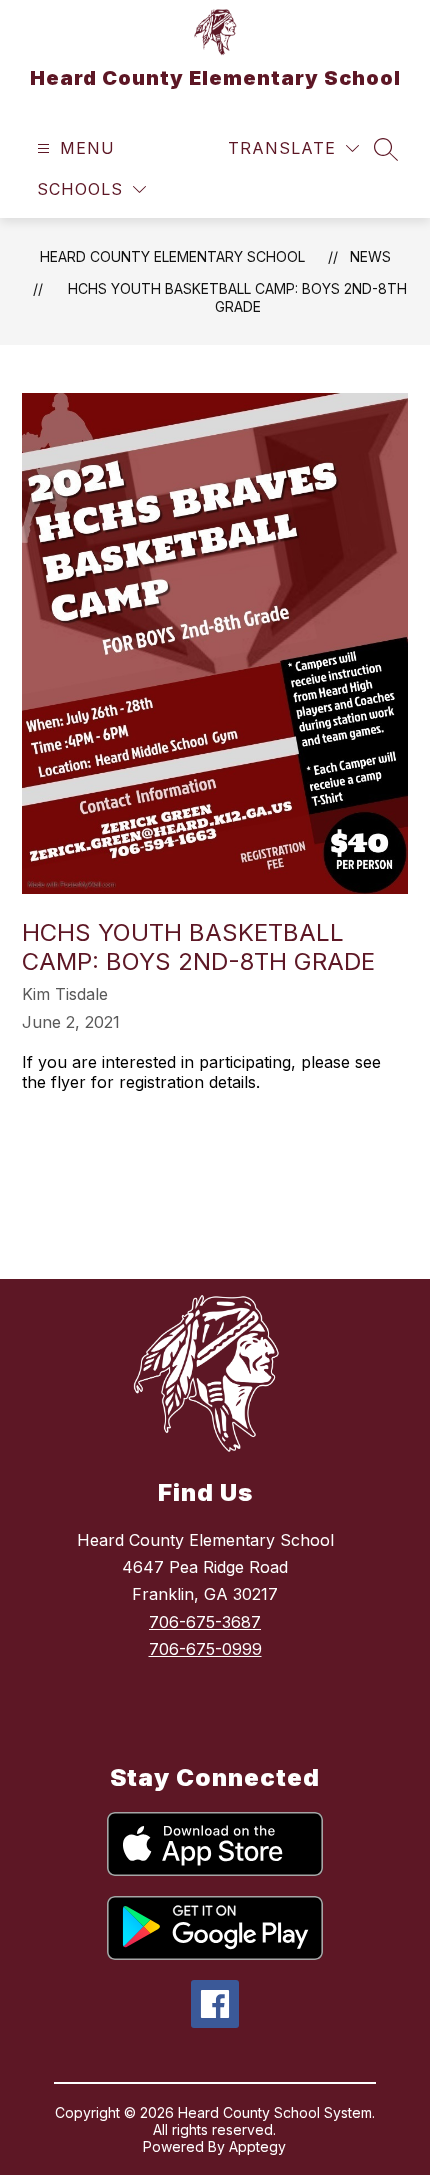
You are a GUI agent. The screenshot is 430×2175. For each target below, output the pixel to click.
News (370, 256)
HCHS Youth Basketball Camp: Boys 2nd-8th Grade (237, 297)
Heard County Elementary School (172, 256)
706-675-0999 (205, 1649)
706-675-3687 (205, 1622)
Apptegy (257, 2146)
